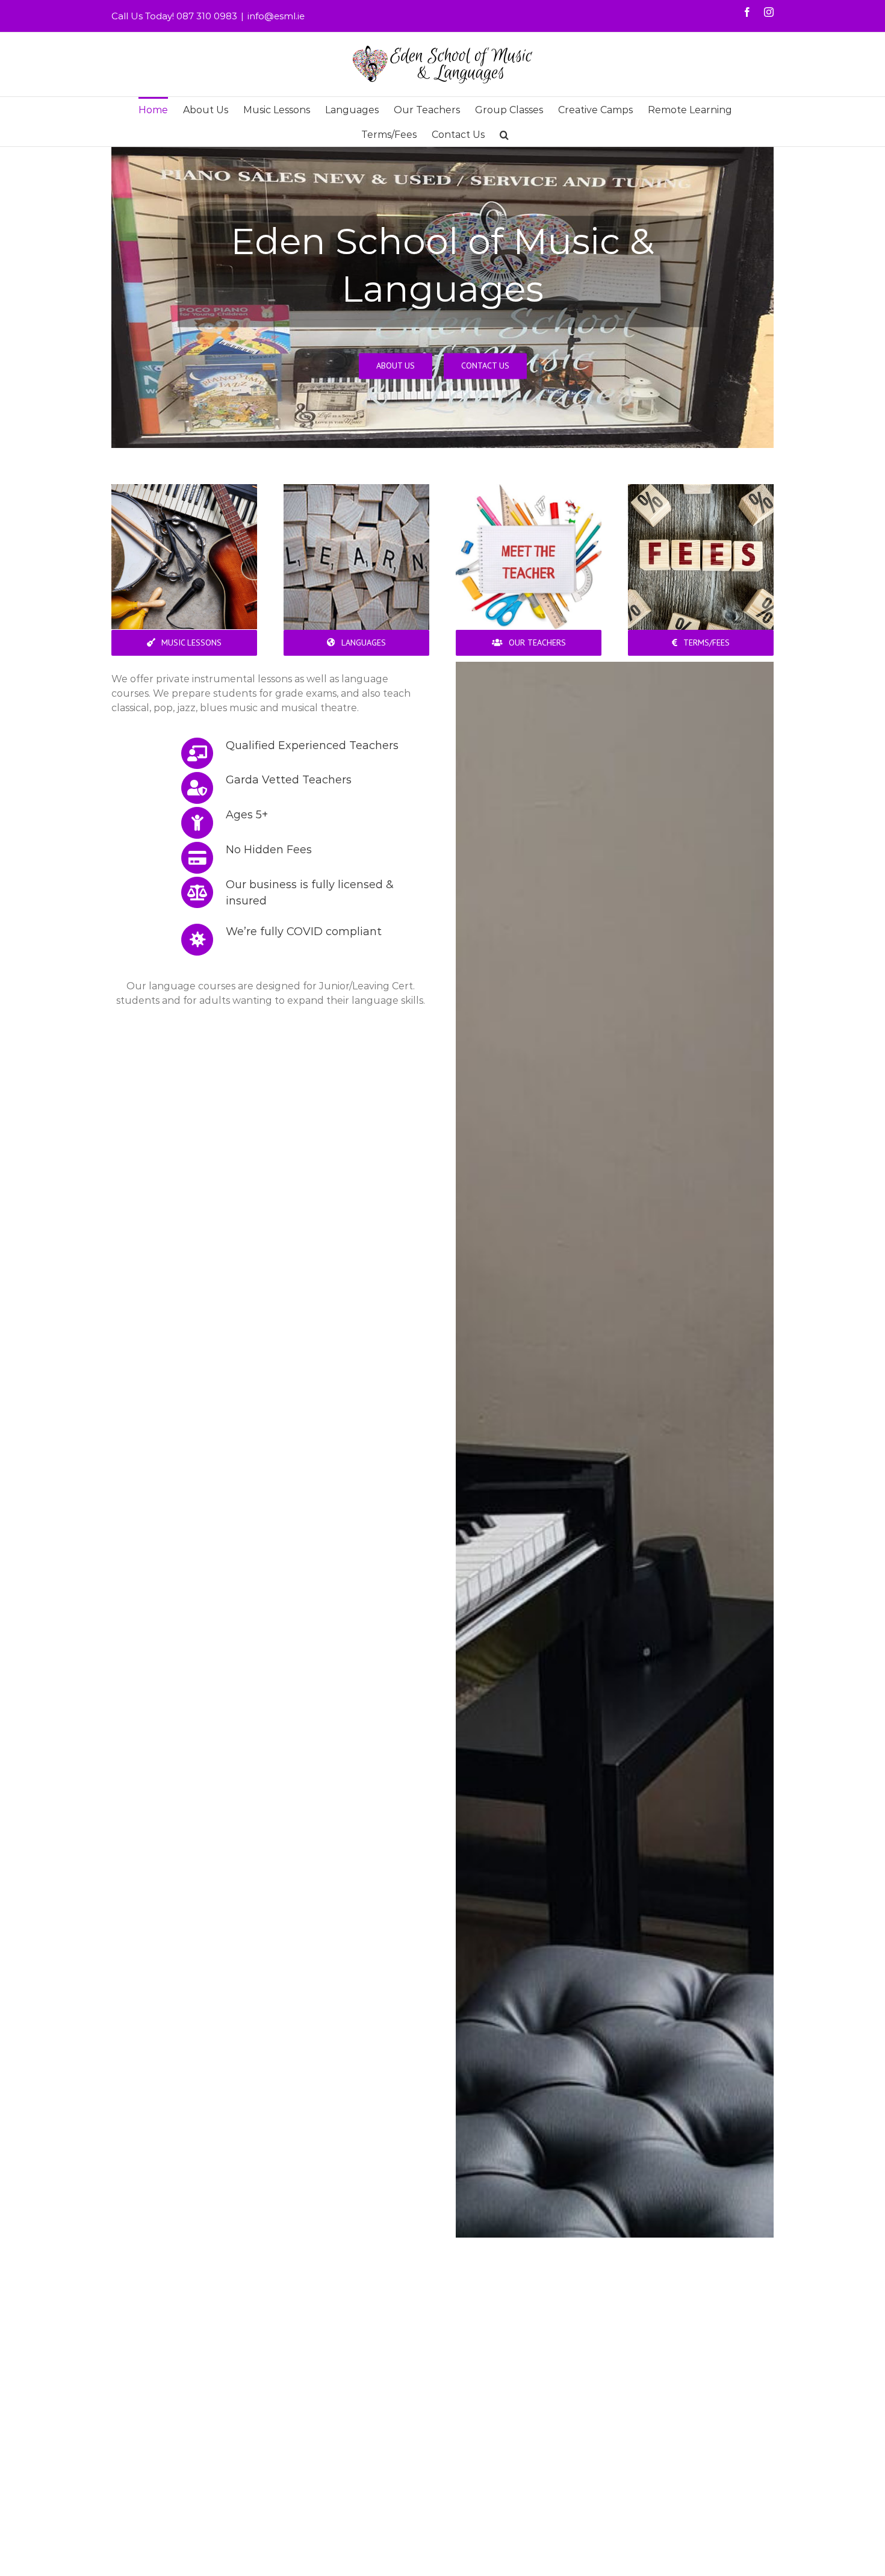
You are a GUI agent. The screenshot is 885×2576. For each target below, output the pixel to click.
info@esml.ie (276, 16)
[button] (504, 134)
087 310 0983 (207, 16)
